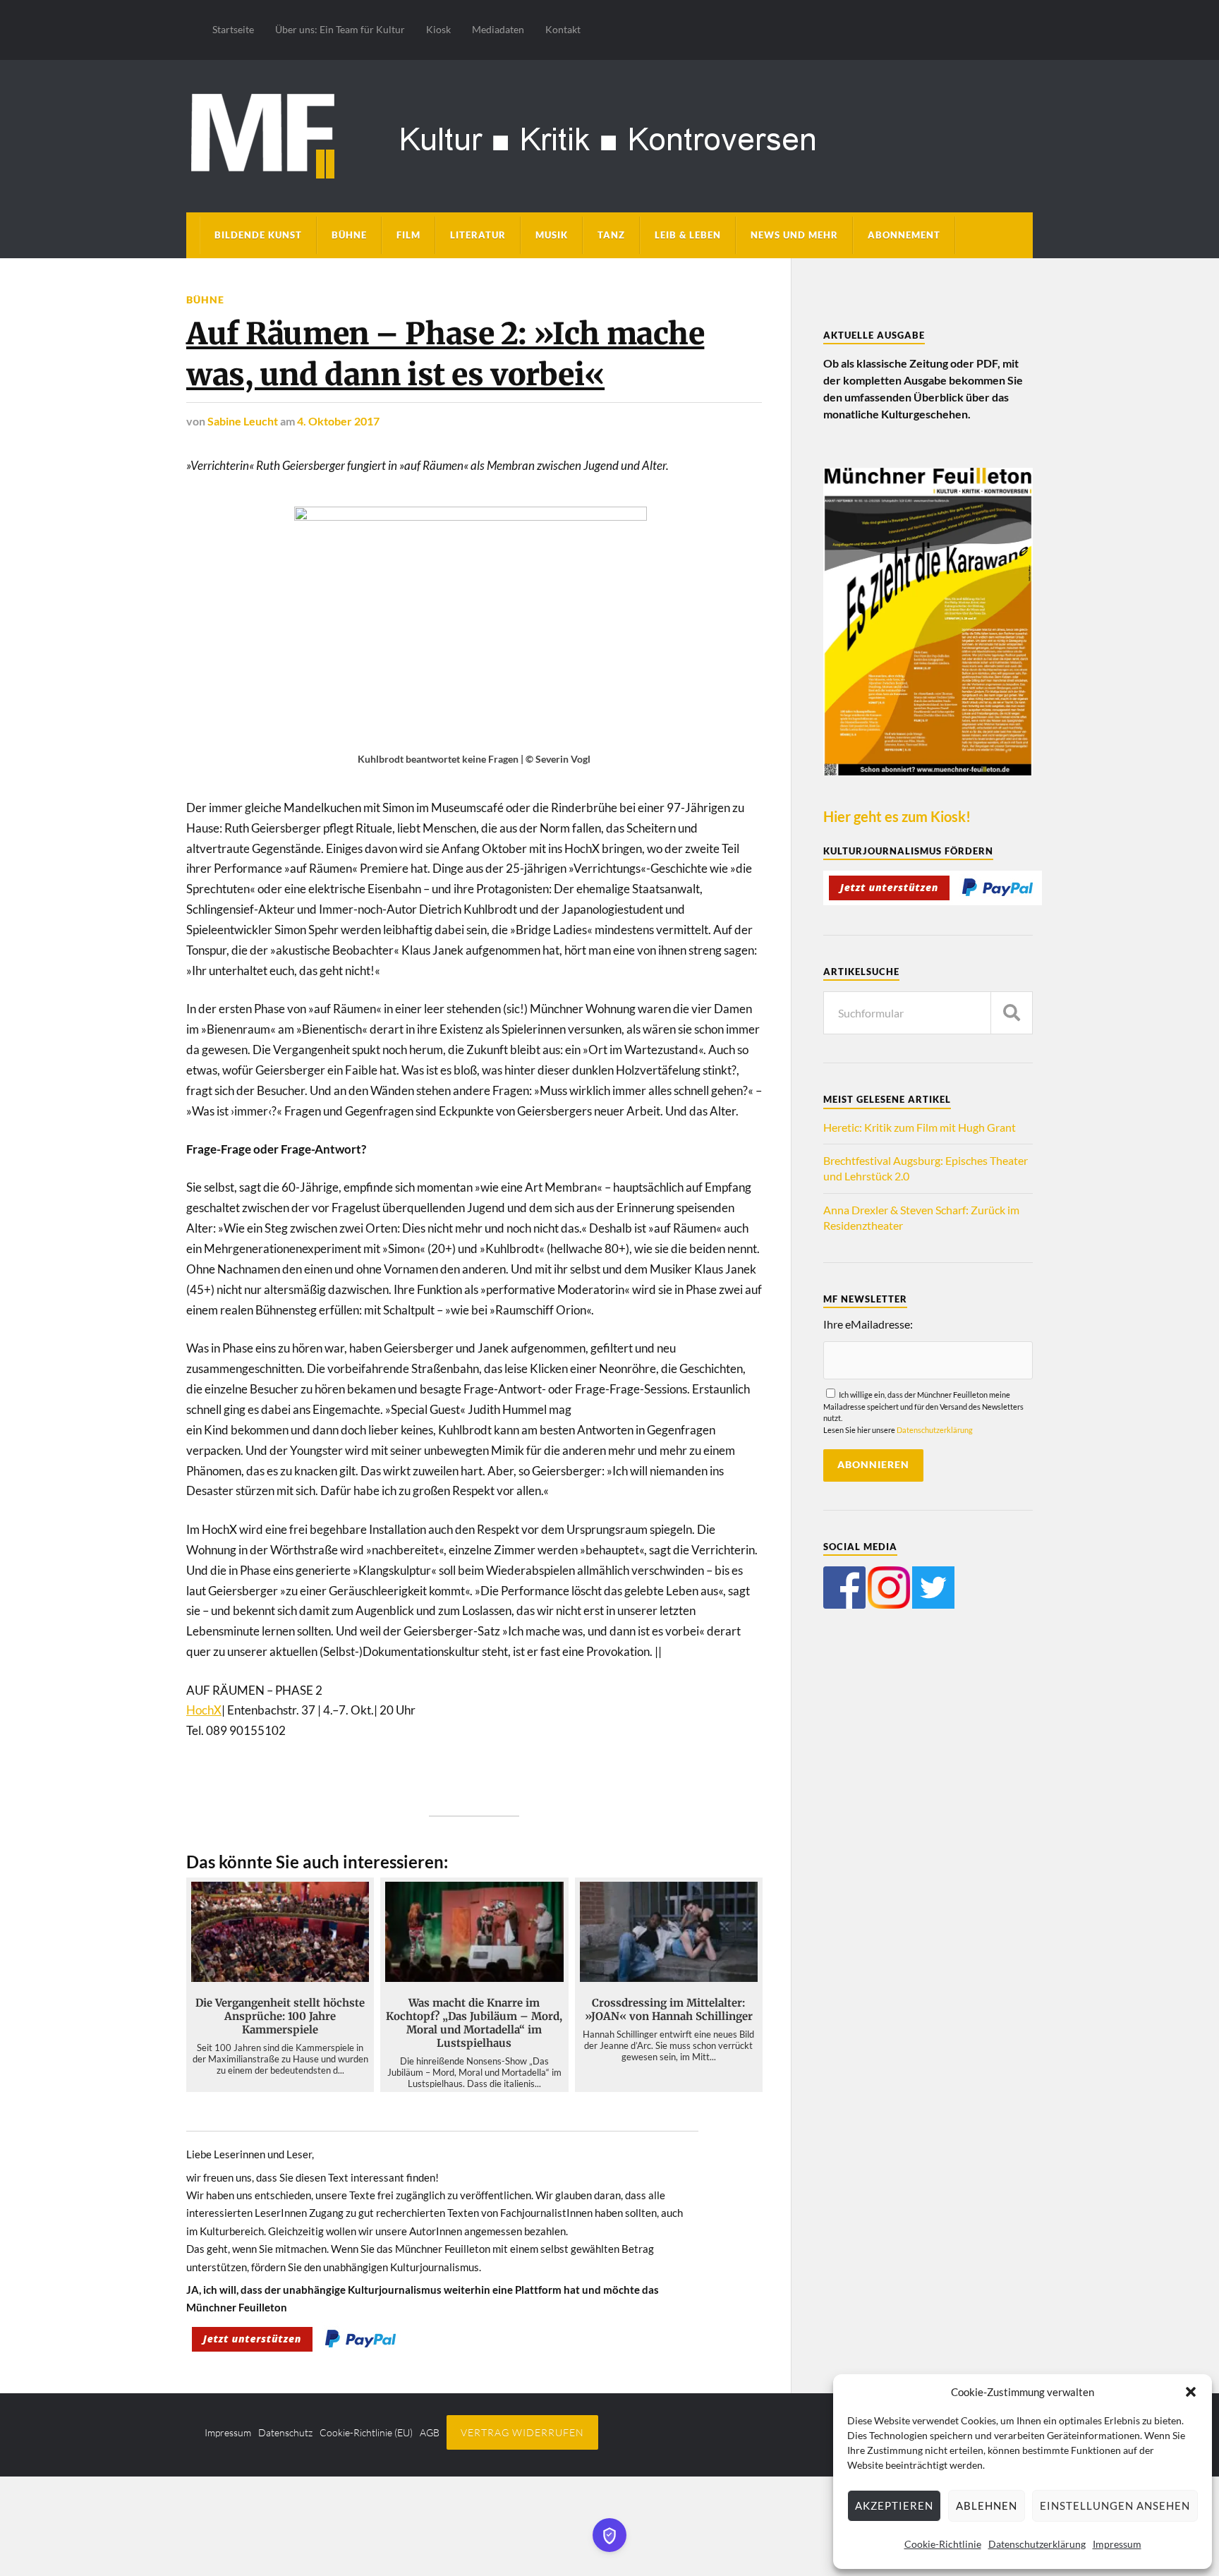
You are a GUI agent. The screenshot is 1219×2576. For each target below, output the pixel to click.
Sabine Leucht (243, 421)
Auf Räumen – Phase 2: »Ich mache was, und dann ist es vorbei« (445, 354)
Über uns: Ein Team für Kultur (340, 29)
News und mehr (794, 235)
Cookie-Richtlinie (943, 2544)
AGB (430, 2432)
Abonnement (904, 235)
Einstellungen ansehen (1115, 2505)
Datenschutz (285, 2432)
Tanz (611, 235)
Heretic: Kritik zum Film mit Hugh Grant (920, 1127)
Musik (552, 235)
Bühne (349, 235)
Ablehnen (987, 2505)
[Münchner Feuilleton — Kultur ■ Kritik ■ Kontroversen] (609, 134)
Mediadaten (498, 29)
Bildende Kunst (258, 235)
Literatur (478, 235)
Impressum (1117, 2544)
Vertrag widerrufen (522, 2432)
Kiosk (438, 29)
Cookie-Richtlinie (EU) (366, 2432)
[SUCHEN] (1012, 1013)
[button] (1191, 2392)
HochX (204, 1710)
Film (408, 235)
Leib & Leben (688, 235)
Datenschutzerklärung (1037, 2544)
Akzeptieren (894, 2505)
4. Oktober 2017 (338, 421)
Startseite (233, 29)
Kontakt (563, 29)
